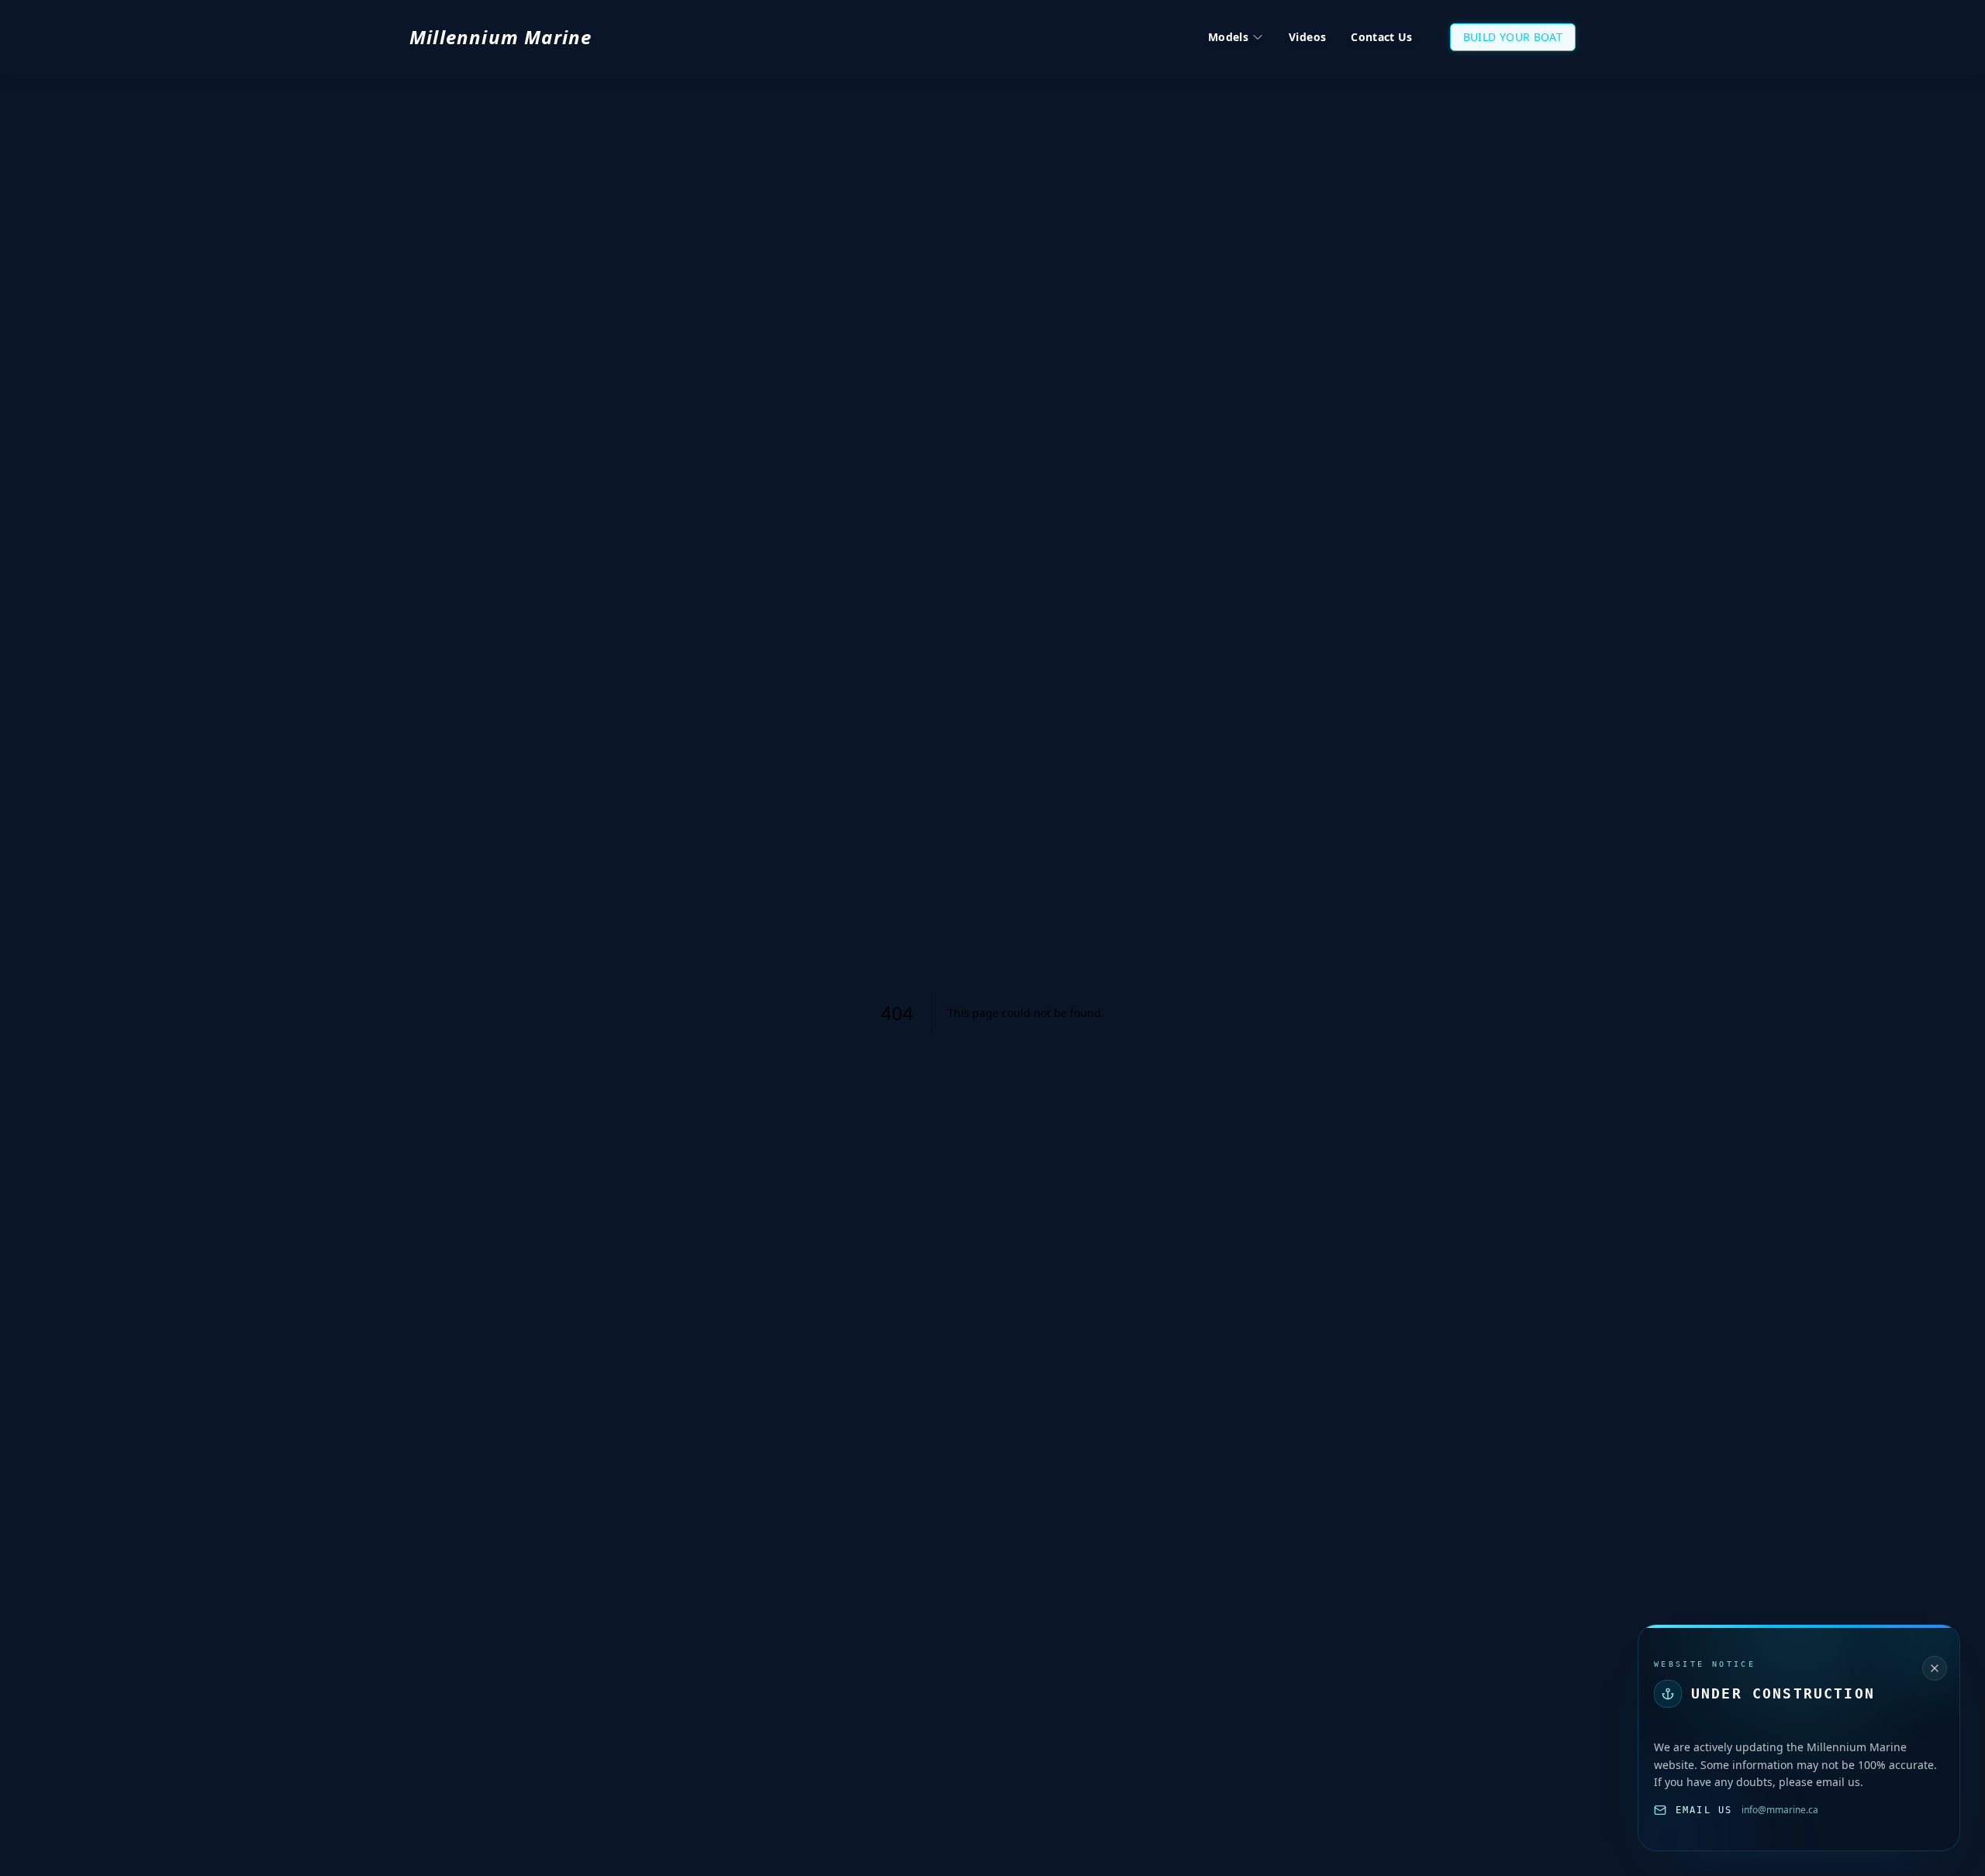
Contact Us (1382, 37)
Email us (1704, 1810)
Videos (1307, 37)
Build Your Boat (1513, 37)
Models (1228, 37)
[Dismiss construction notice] (1935, 1668)
